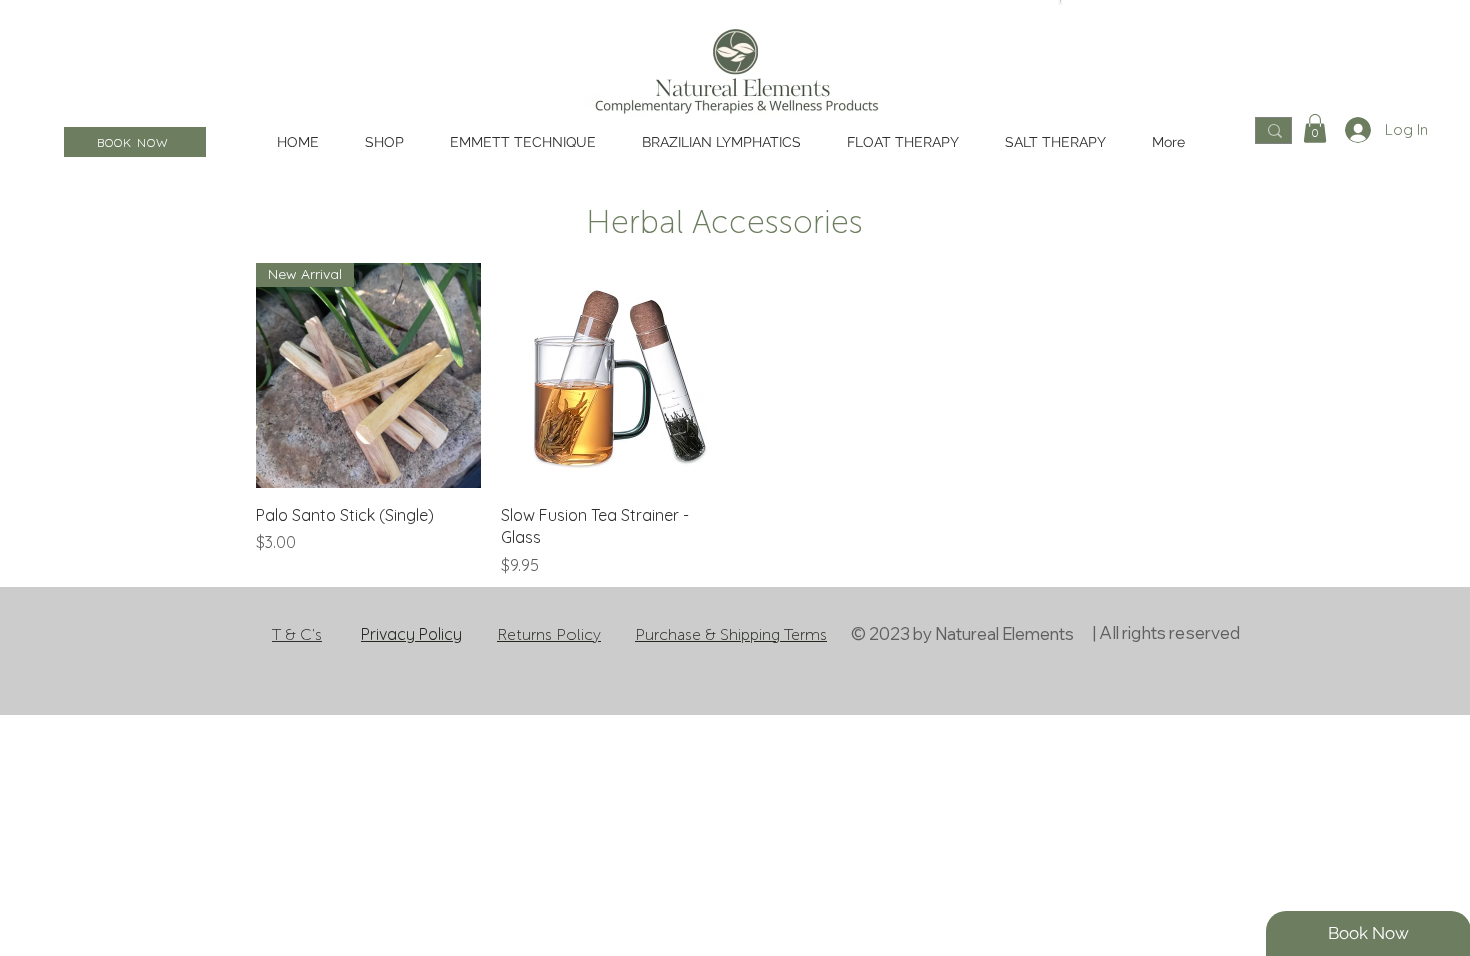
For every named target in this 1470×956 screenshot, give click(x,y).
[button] (1315, 128)
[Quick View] (613, 375)
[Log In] (1354, 130)
